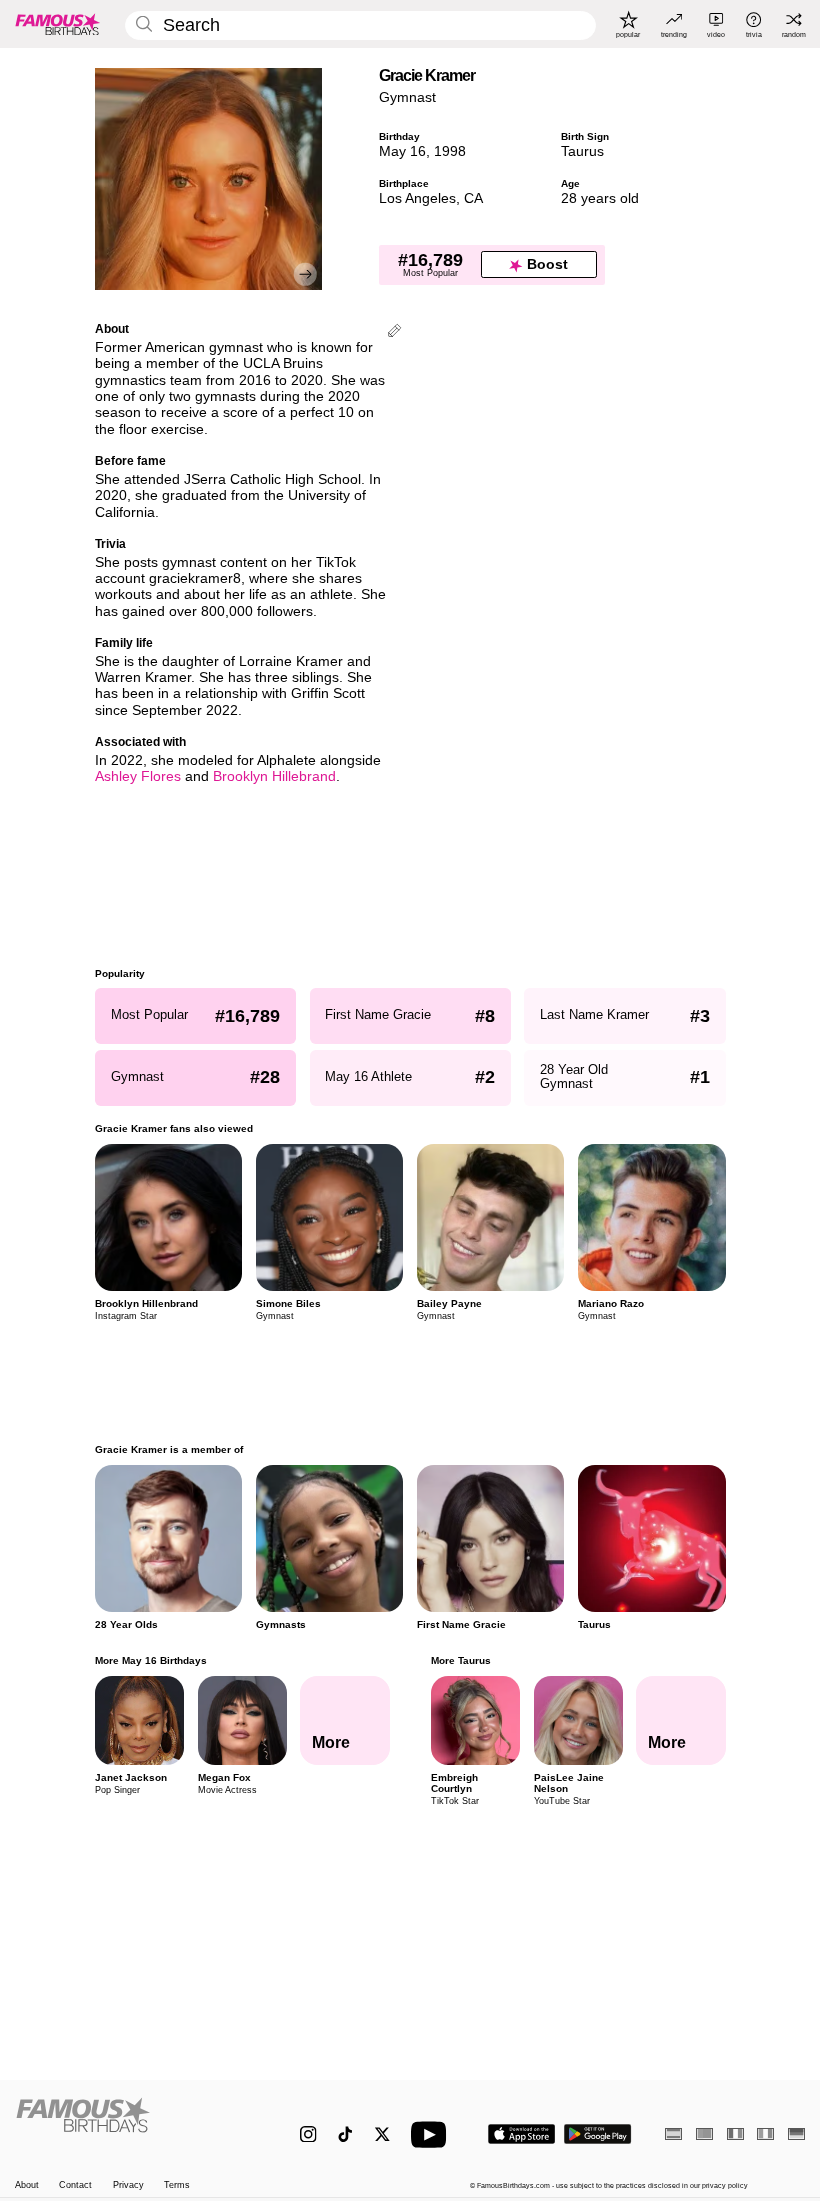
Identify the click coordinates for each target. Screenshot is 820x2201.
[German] (796, 2133)
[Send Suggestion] (394, 332)
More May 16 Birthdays (151, 1660)
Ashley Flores (138, 776)
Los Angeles (417, 198)
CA (473, 198)
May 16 (402, 151)
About (27, 2185)
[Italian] (765, 2133)
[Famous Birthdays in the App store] (521, 2134)
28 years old (600, 198)
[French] (735, 2133)
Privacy (128, 2185)
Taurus (582, 151)
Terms (177, 2185)
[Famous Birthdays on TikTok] (345, 2134)
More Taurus (460, 1660)
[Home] (134, 2124)
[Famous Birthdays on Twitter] (382, 2134)
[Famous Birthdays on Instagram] (308, 2134)
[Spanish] (673, 2133)
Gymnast (407, 97)
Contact (75, 2185)
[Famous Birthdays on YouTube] (433, 2134)
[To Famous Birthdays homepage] (58, 24)
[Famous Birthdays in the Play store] (598, 2134)
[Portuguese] (704, 2133)
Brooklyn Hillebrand (274, 776)
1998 (450, 151)
